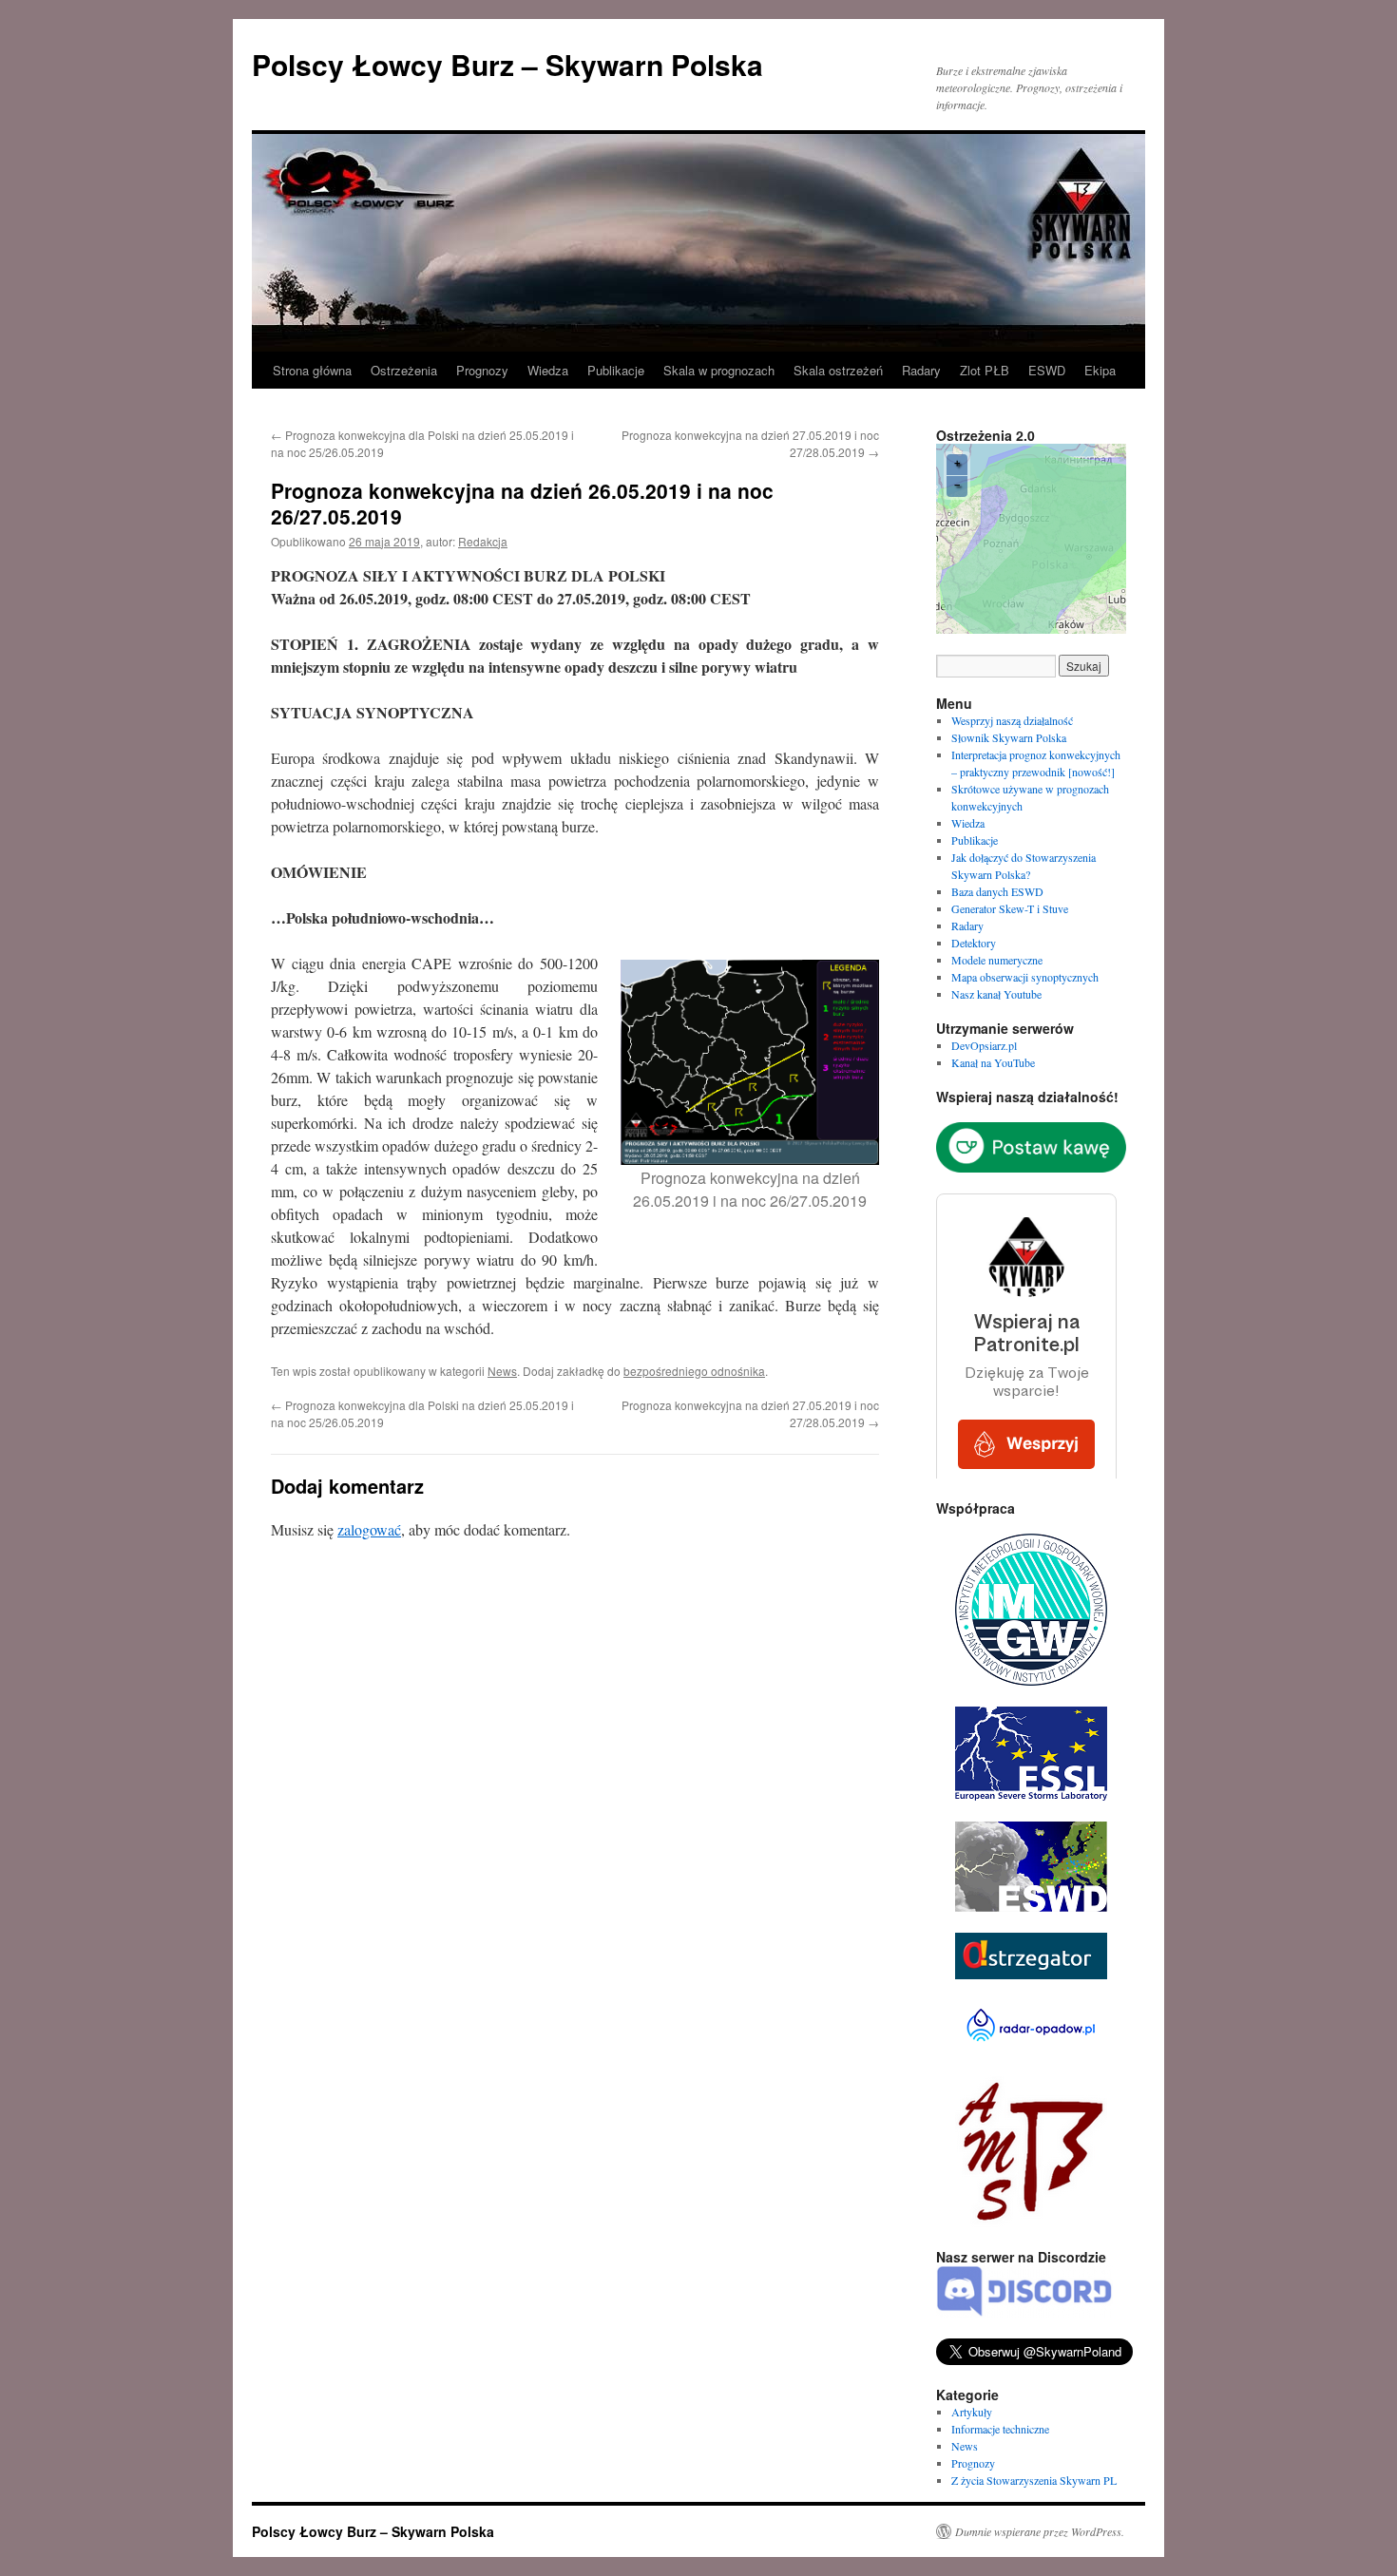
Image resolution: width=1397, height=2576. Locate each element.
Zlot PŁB (985, 370)
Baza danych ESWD (997, 891)
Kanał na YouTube (993, 1062)
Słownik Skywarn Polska (1009, 737)
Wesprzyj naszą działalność (1012, 720)
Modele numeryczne (997, 960)
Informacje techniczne (1000, 2429)
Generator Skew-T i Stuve (1010, 908)
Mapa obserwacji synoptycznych (1025, 977)
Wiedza (548, 370)
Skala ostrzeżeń (838, 370)
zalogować (369, 1529)
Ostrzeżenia (404, 370)
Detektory (974, 943)
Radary (921, 370)
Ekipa (1100, 370)
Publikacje (616, 370)
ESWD (1047, 370)
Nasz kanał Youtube (996, 994)
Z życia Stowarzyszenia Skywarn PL (1034, 2480)
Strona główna (312, 370)
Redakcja (483, 541)
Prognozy (482, 370)
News (502, 1371)
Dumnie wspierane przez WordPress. (1040, 2531)
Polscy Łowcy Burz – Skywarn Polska (507, 64)
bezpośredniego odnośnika (694, 1371)
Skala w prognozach (719, 370)
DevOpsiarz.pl (984, 1045)
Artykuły (972, 2412)
